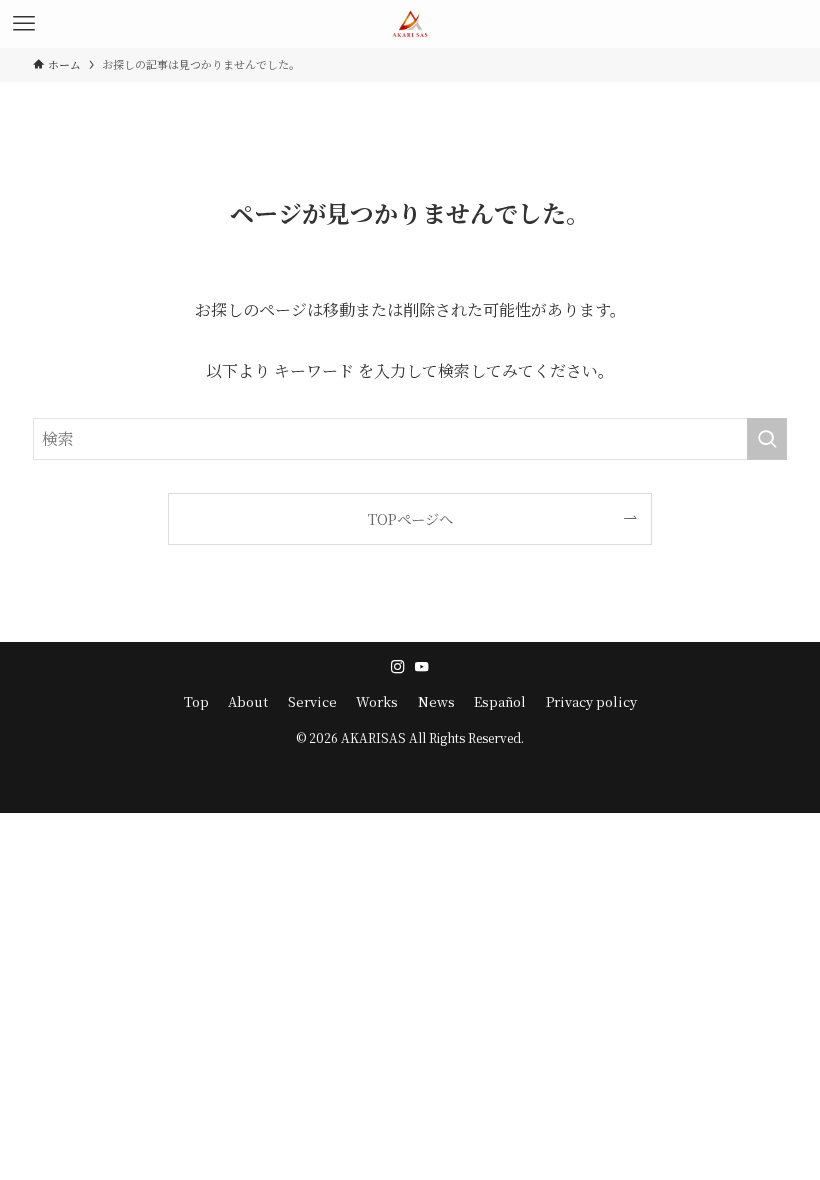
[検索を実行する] (767, 439)
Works (377, 701)
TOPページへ (410, 518)
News (436, 701)
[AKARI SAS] (409, 24)
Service (312, 701)
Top (196, 701)
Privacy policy (591, 701)
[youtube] (422, 667)
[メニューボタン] (24, 24)
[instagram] (398, 667)
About (248, 701)
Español (500, 701)
